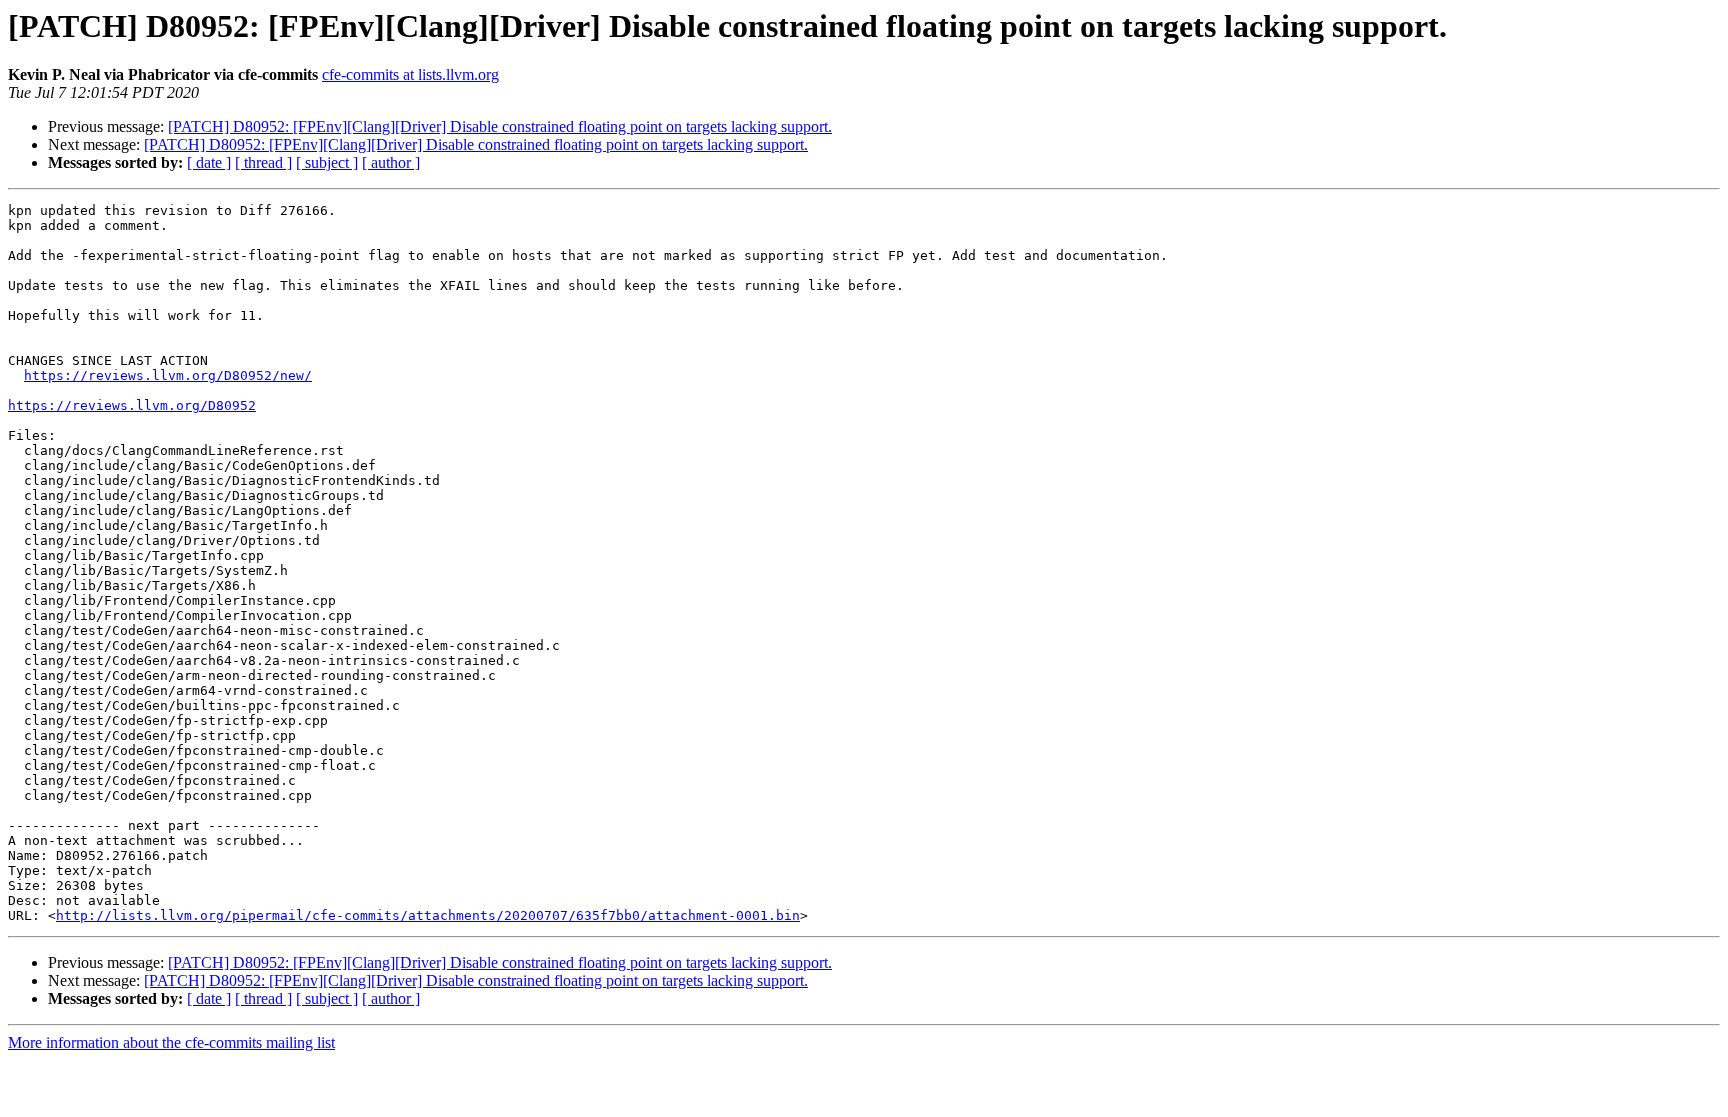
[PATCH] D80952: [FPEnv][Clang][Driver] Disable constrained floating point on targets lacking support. (500, 126)
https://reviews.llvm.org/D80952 (132, 405)
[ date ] (209, 162)
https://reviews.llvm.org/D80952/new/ (168, 375)
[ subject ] (327, 162)
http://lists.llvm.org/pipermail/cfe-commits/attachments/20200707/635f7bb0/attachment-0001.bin (428, 915)
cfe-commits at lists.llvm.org (410, 74)
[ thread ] (263, 162)
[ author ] (391, 162)
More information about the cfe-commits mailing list (171, 1042)
